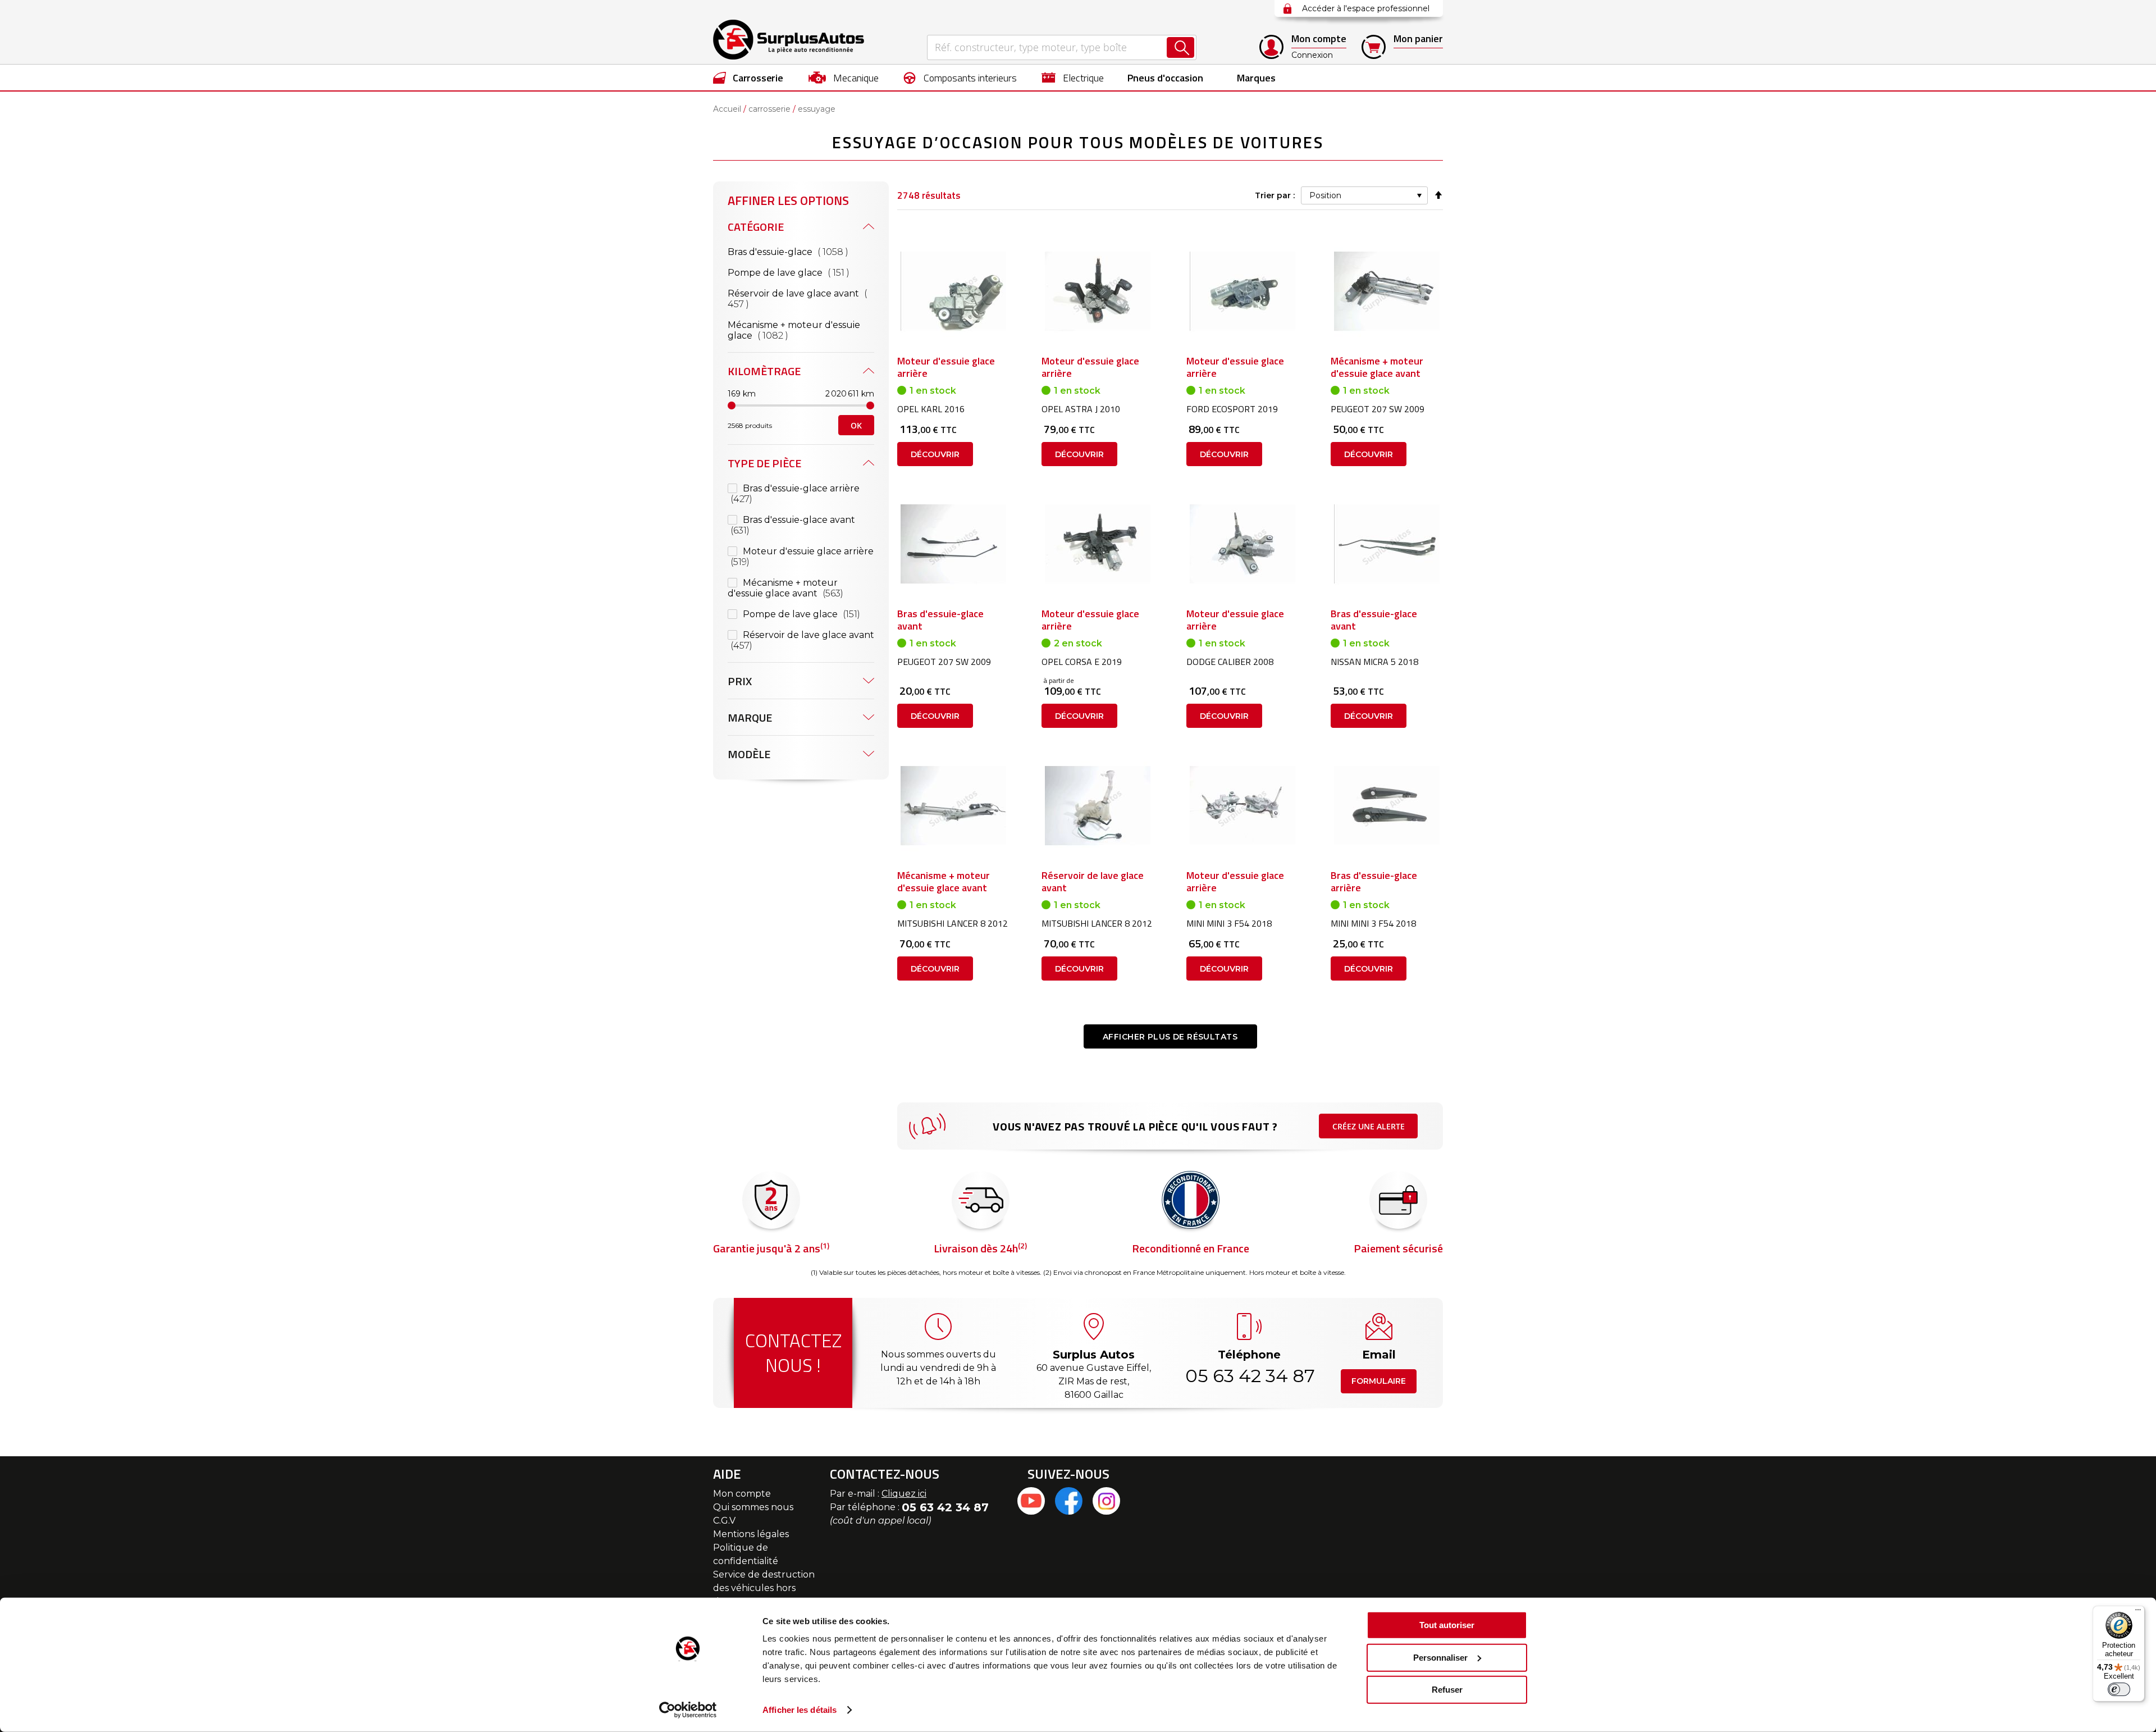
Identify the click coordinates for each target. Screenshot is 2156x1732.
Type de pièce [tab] (764, 463)
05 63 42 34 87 (1249, 1376)
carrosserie (769, 109)
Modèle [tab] (749, 754)
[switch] (2119, 1689)
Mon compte (742, 1494)
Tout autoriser (1447, 1625)
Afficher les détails (800, 1710)
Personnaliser (1440, 1657)
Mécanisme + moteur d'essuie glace (794, 330)
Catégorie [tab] (756, 227)
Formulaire (1379, 1381)
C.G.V (724, 1521)
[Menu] (2138, 1612)
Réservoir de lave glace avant (794, 299)
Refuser (1447, 1690)
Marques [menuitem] (1256, 78)
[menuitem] (748, 78)
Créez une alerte (1369, 1126)
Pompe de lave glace (801, 272)
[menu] (1078, 78)
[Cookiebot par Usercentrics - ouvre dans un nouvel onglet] (688, 1710)
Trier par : (1275, 195)
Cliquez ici (904, 1494)
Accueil (727, 109)
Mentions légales (751, 1534)
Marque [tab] (750, 717)
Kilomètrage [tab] (764, 371)
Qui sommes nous (753, 1507)
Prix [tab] (740, 681)
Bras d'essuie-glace (801, 252)
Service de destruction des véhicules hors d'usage (764, 1588)
